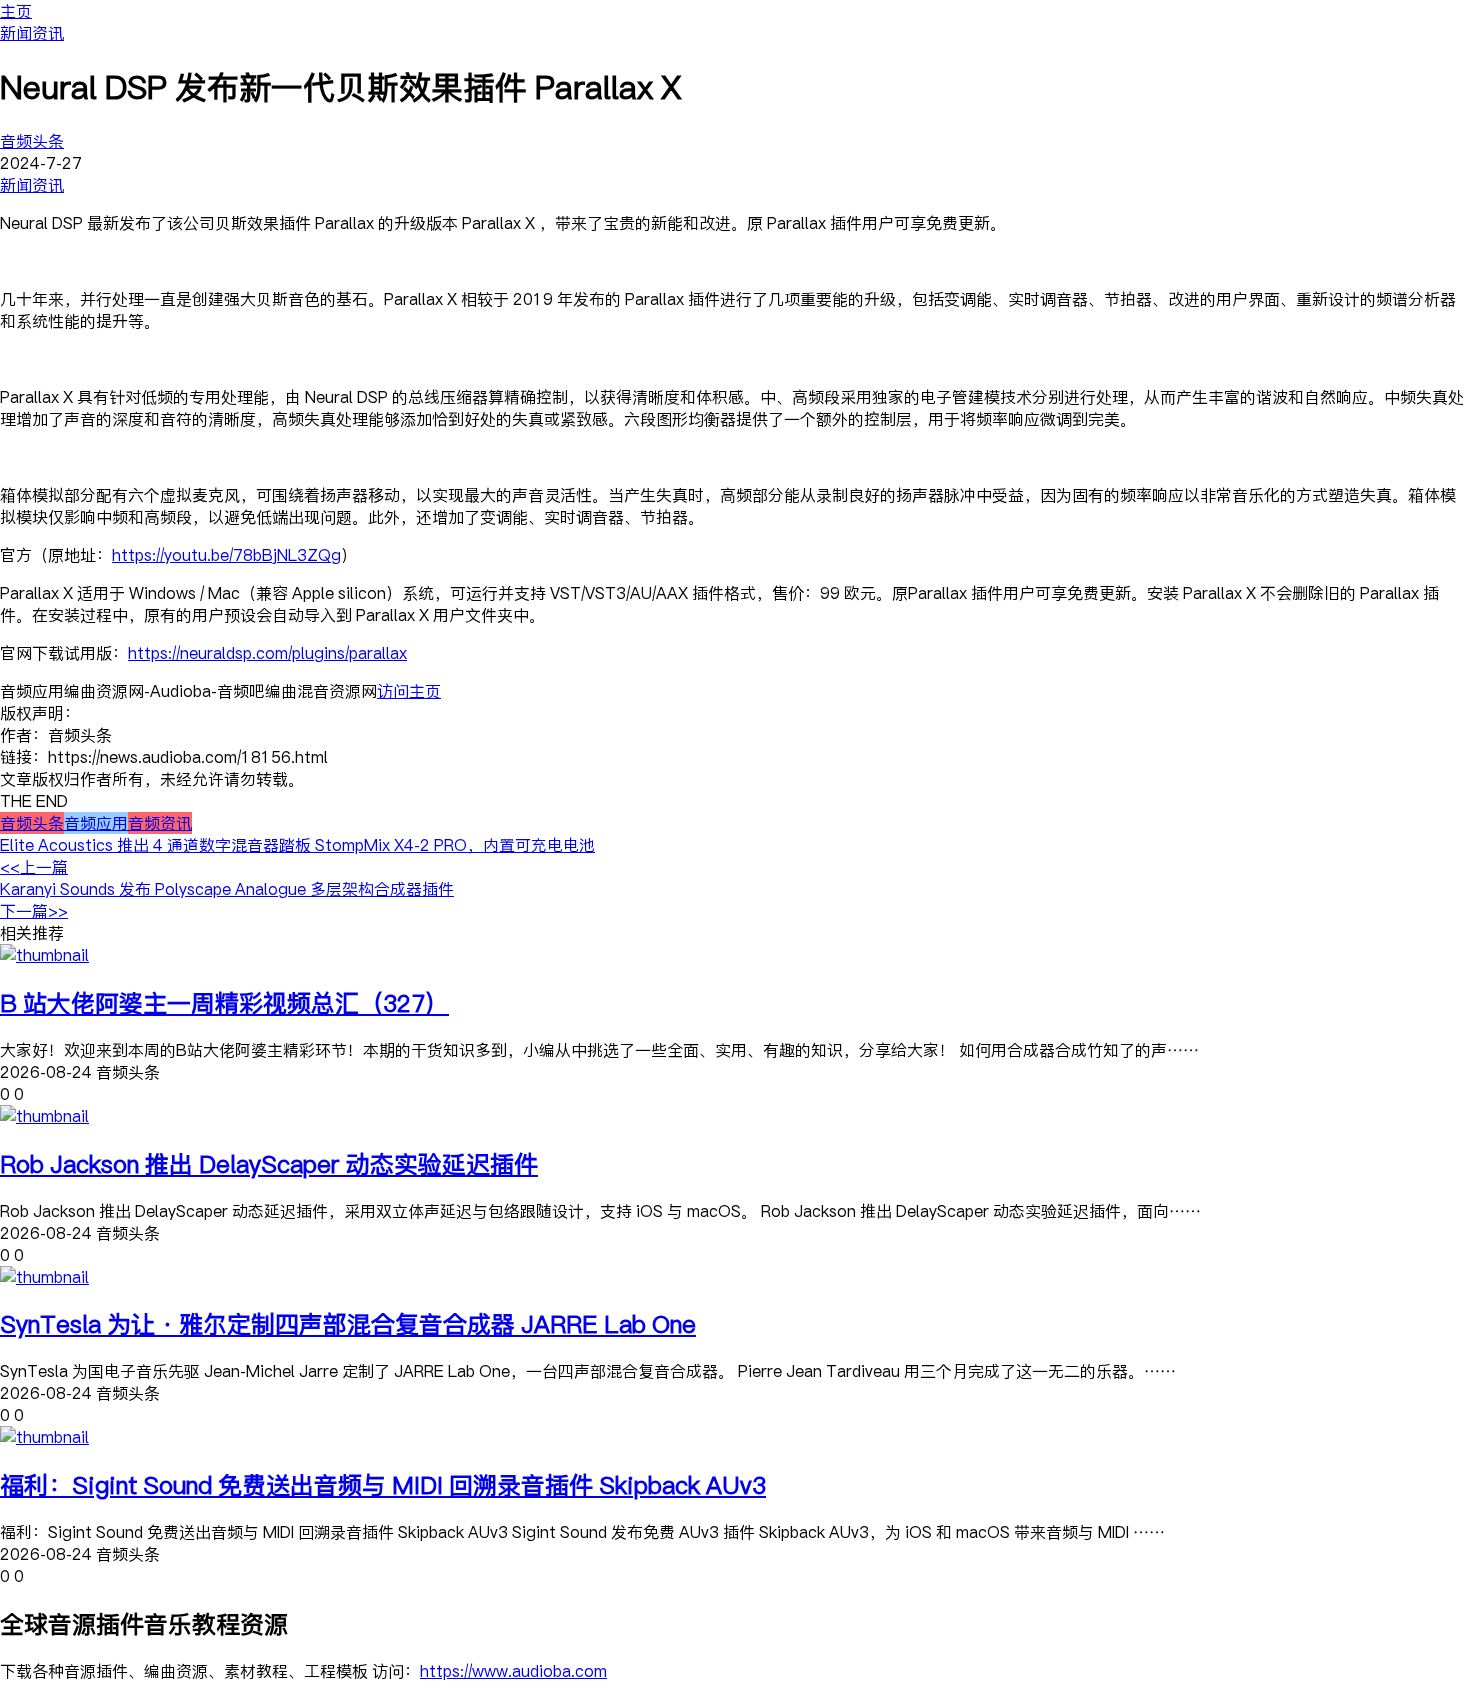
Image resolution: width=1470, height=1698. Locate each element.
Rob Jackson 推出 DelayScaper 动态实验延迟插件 (269, 1163)
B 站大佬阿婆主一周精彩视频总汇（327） (224, 1002)
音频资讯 (160, 823)
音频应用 (96, 823)
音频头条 (32, 141)
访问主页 (409, 691)
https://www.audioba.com (513, 1671)
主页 (16, 11)
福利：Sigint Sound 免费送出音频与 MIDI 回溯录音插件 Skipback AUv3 (383, 1484)
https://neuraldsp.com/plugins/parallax (267, 653)
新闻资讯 (32, 33)
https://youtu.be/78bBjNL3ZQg (226, 555)
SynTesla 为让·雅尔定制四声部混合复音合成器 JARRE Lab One (348, 1323)
